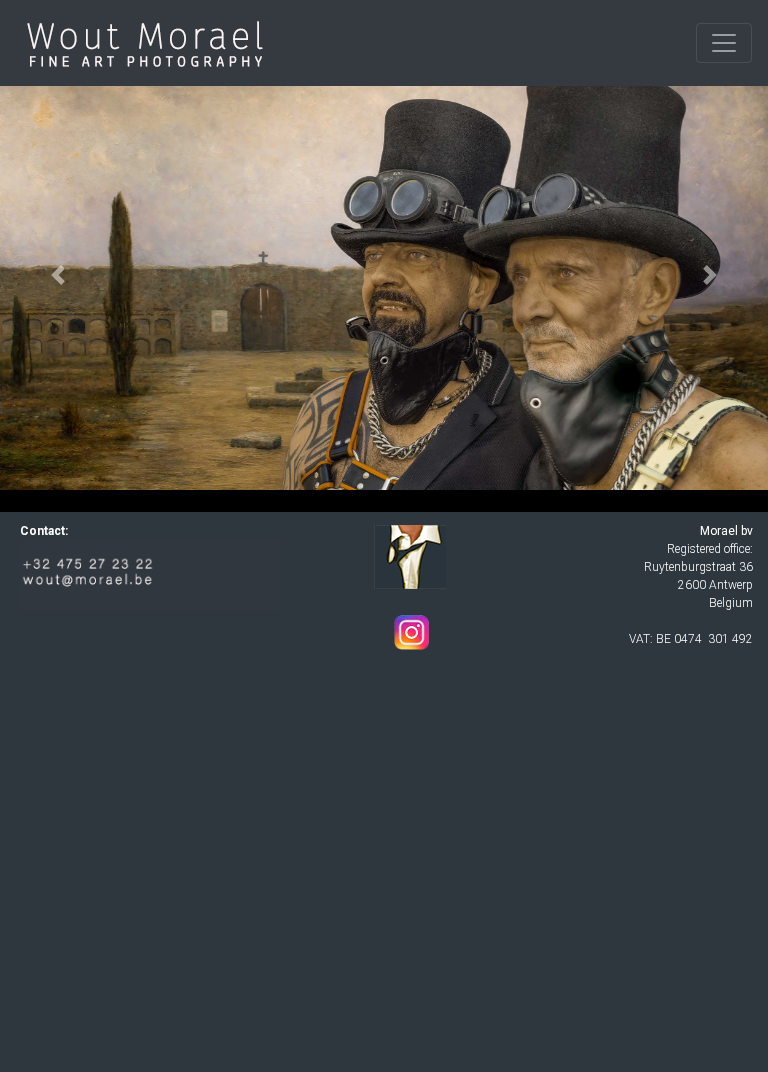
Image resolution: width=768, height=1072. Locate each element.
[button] (57, 275)
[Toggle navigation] (724, 43)
